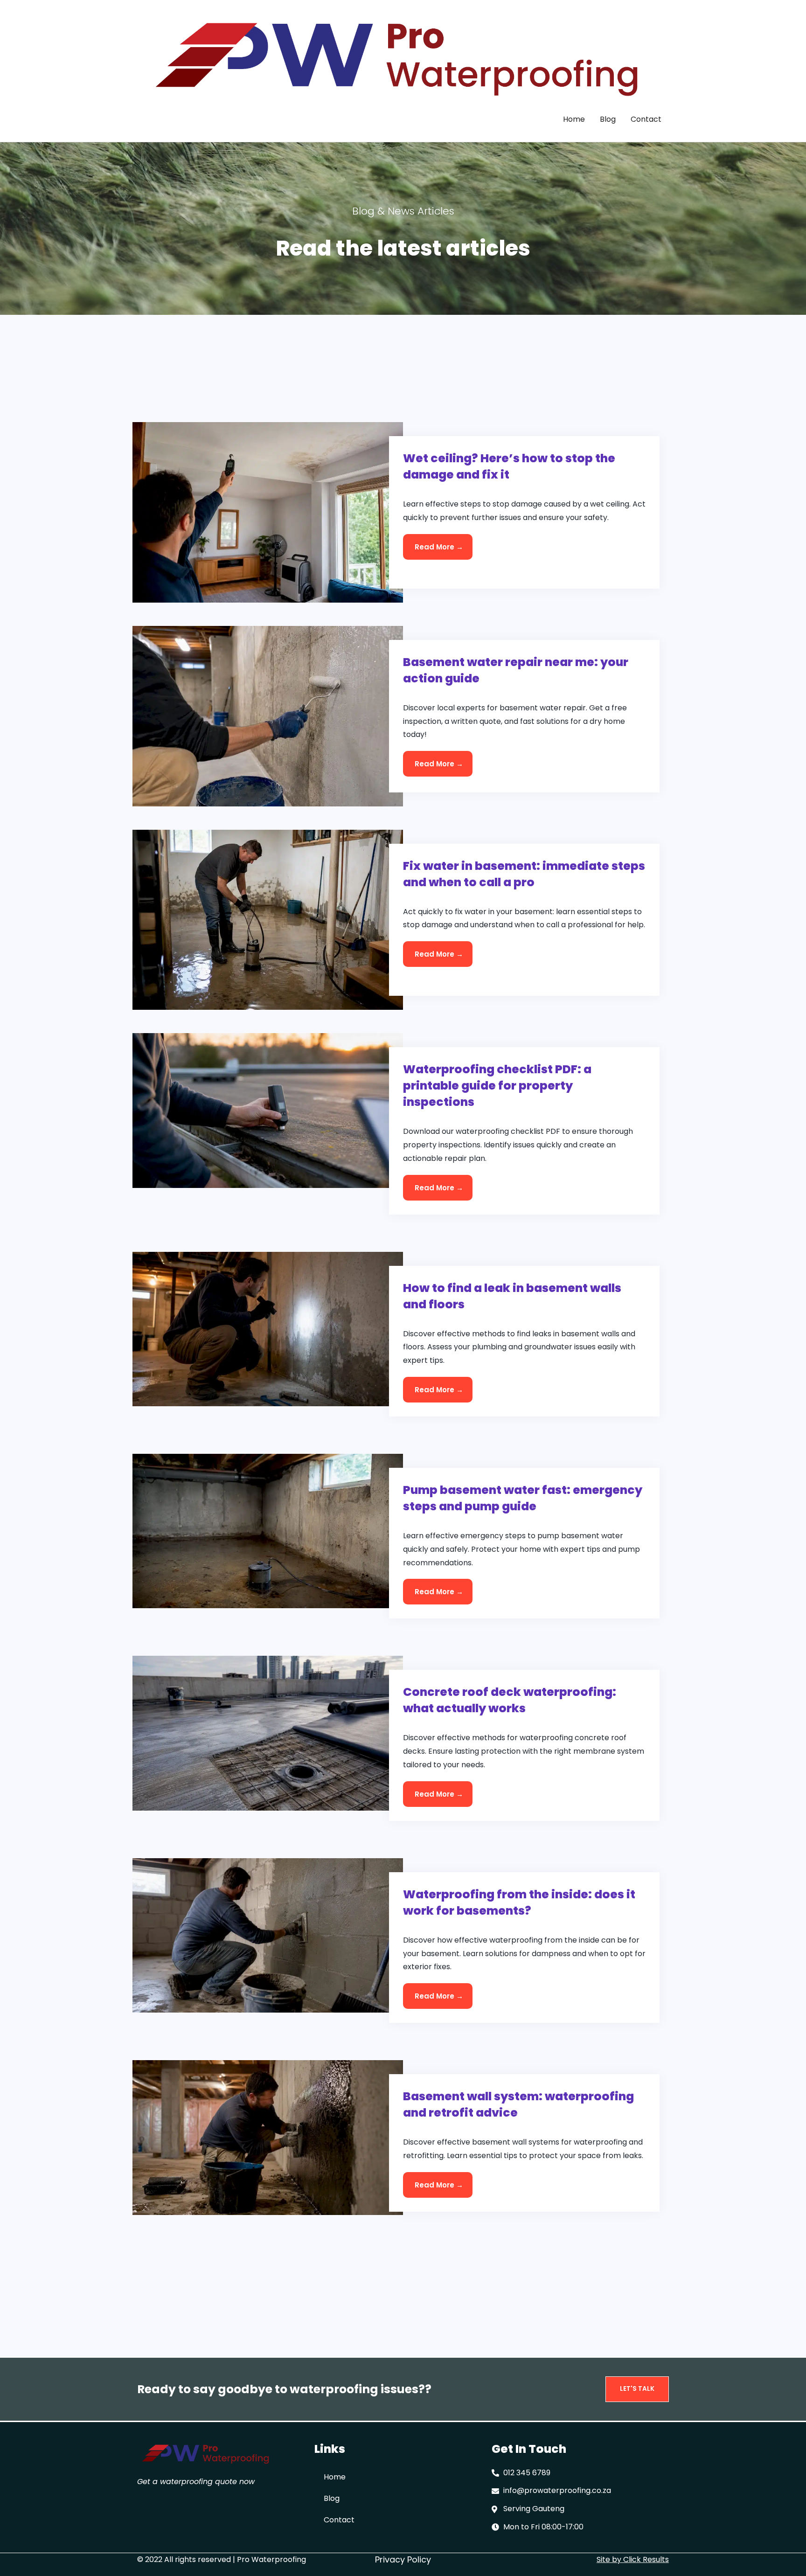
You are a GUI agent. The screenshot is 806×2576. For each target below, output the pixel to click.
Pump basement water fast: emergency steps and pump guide (523, 1498)
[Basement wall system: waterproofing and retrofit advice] (268, 2137)
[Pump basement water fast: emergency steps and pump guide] (268, 1531)
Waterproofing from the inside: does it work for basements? (519, 1902)
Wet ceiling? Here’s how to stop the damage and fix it (509, 466)
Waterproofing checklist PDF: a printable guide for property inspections (497, 1086)
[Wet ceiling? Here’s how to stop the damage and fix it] (268, 512)
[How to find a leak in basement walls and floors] (268, 1329)
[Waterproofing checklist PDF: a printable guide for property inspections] (268, 1110)
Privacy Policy (403, 2559)
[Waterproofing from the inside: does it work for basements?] (268, 1935)
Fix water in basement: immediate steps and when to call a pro (524, 874)
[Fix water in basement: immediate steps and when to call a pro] (268, 919)
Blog (608, 119)
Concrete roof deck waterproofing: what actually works (510, 1700)
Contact (646, 119)
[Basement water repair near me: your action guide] (268, 716)
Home (574, 119)
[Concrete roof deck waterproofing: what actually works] (268, 1732)
